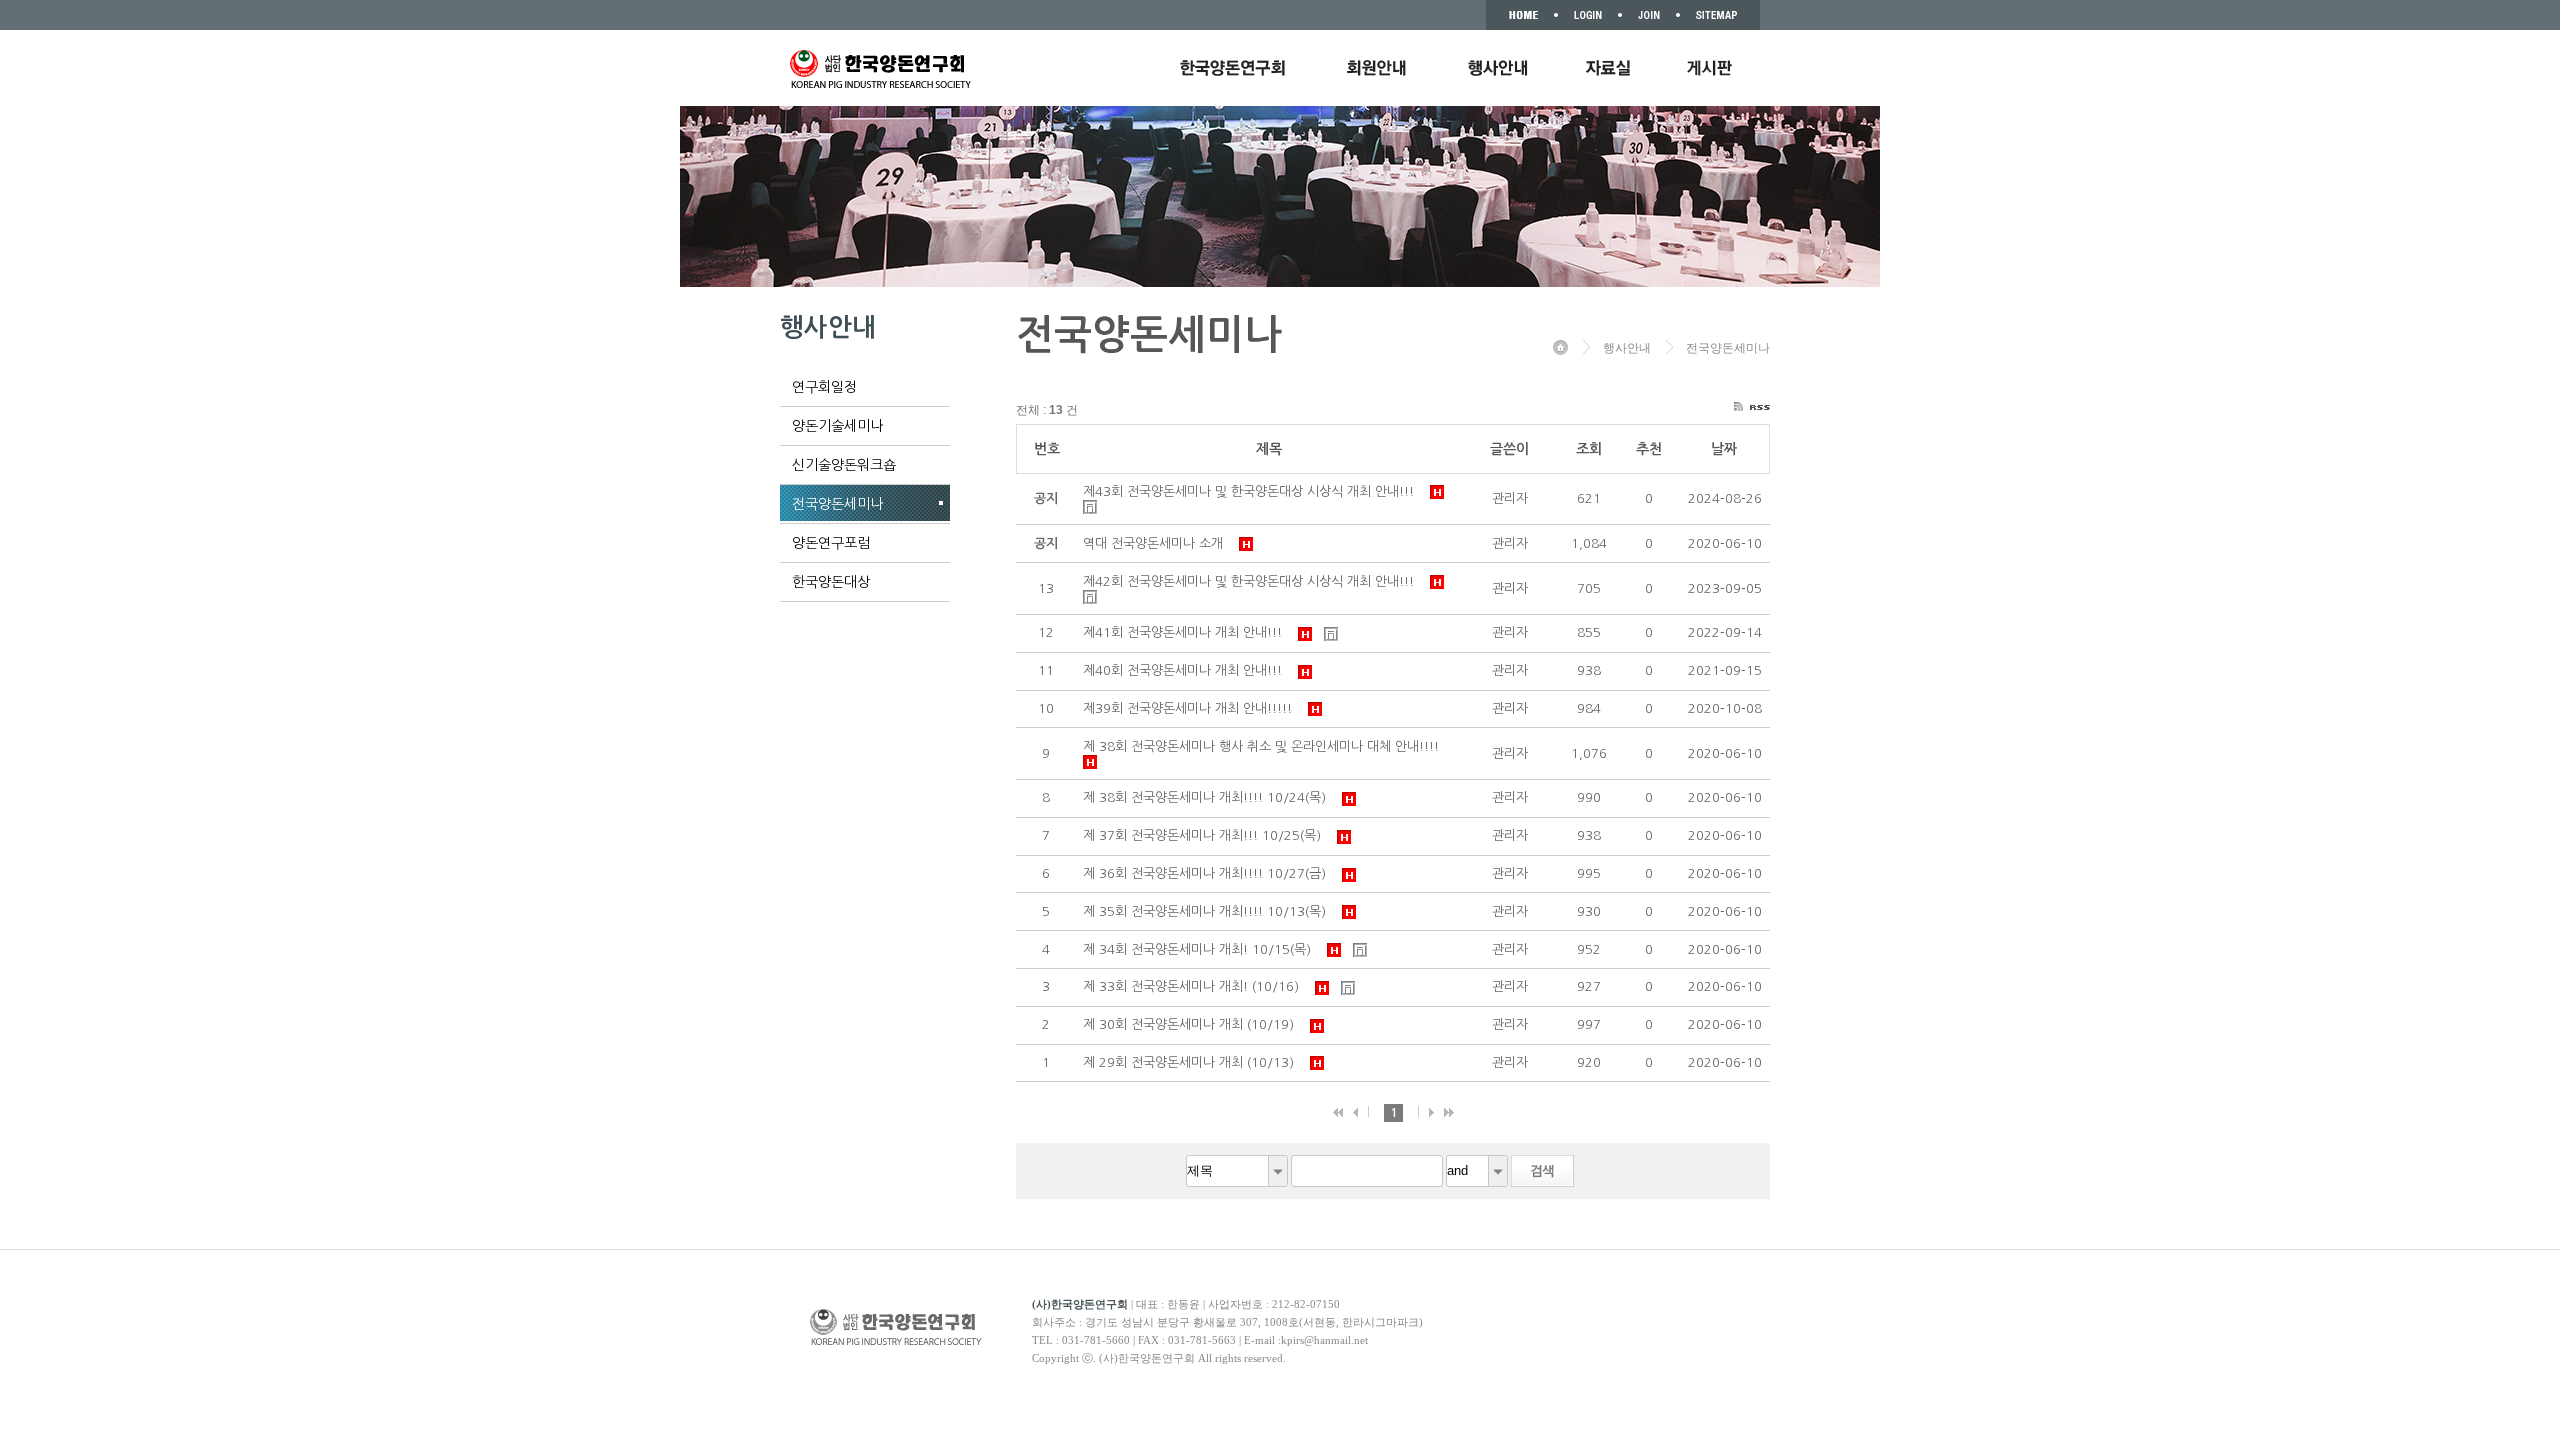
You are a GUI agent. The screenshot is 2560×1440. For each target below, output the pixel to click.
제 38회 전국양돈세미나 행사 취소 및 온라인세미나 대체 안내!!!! (1265, 746)
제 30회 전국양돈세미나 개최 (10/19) (1192, 1024)
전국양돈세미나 (837, 504)
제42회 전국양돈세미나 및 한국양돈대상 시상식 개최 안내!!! (1252, 581)
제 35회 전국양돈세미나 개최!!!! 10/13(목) (1208, 911)
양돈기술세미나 (837, 426)
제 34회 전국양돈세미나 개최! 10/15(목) (1201, 949)
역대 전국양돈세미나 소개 (1157, 543)
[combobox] (1237, 1171)
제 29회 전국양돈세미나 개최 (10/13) (1192, 1062)
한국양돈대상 (831, 582)
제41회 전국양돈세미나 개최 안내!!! (1186, 632)
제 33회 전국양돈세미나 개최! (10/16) (1195, 986)
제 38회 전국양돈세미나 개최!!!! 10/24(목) (1208, 797)
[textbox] (1367, 1171)
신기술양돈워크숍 (844, 465)
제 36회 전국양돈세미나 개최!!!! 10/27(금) (1208, 873)
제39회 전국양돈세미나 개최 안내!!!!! (1191, 708)
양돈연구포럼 (831, 543)
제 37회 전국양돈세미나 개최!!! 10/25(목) (1206, 835)
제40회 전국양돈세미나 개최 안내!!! (1186, 670)
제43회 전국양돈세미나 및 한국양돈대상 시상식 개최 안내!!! (1252, 491)
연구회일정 (824, 387)
